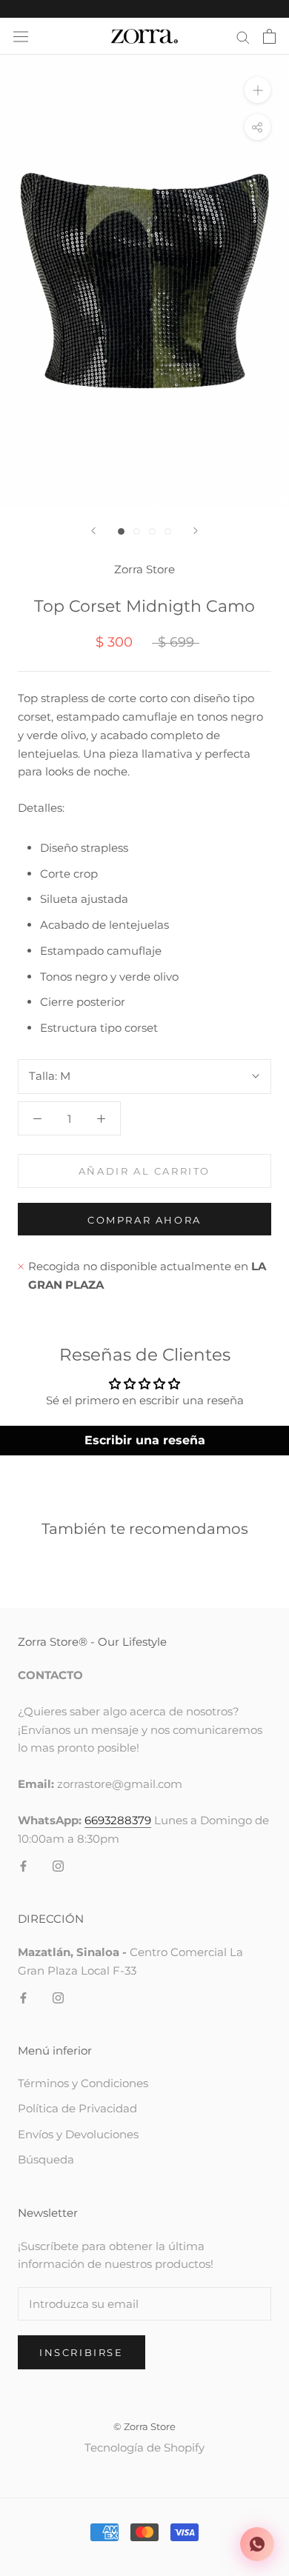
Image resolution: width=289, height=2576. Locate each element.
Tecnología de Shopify (144, 2447)
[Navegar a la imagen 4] (168, 531)
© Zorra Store (144, 2426)
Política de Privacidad (77, 2108)
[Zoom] (258, 90)
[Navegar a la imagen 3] (152, 531)
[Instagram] (58, 1865)
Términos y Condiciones (83, 2083)
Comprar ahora (144, 1220)
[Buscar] (243, 36)
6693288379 (118, 1820)
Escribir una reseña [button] (145, 1440)
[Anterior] (93, 531)
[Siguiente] (196, 531)
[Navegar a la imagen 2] (137, 531)
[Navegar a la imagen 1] (121, 531)
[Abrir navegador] (21, 37)
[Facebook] (23, 1865)
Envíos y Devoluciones (78, 2134)
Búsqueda (46, 2159)
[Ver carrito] (269, 36)
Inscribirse (82, 2352)
